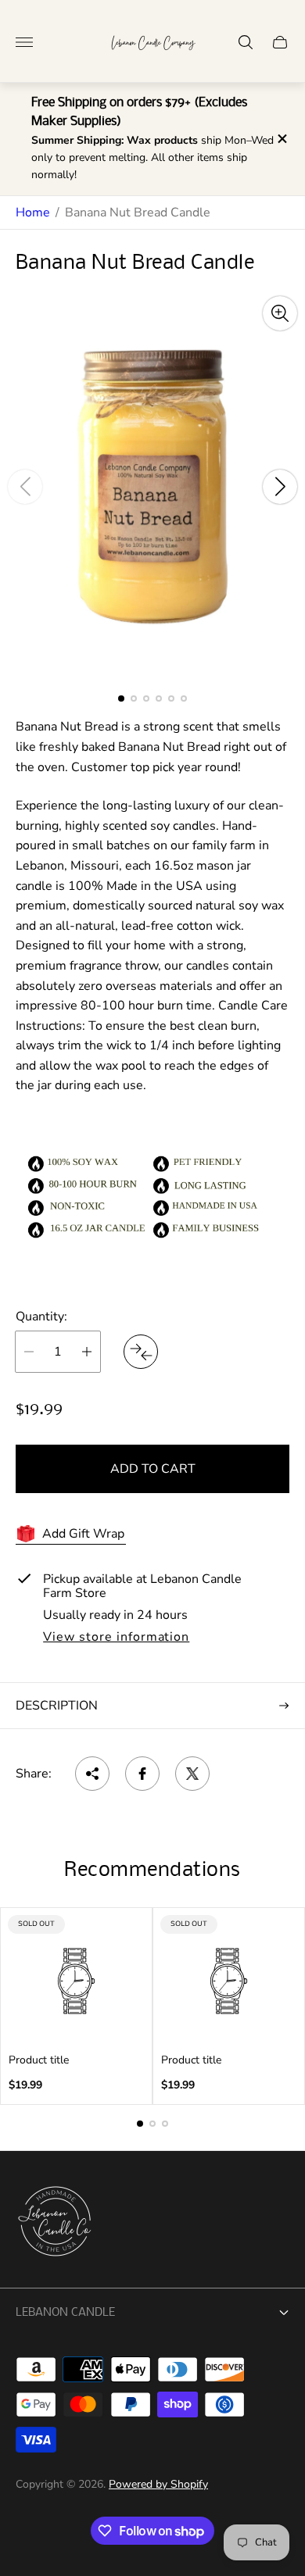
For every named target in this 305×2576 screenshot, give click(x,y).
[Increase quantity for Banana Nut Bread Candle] (87, 1352)
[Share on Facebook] (142, 1774)
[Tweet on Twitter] (192, 1774)
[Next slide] (280, 487)
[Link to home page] (55, 2223)
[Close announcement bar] (281, 139)
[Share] (92, 1774)
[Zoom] (280, 313)
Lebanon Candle (65, 2313)
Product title (39, 2060)
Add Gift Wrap (83, 1534)
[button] (121, 698)
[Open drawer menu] (24, 42)
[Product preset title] (76, 1981)
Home (33, 213)
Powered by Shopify (158, 2484)
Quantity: (41, 1317)
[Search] (246, 42)
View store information (116, 1638)
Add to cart (153, 1469)
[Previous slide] (25, 487)
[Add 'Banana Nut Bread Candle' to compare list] (141, 1352)
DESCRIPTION (57, 1706)
